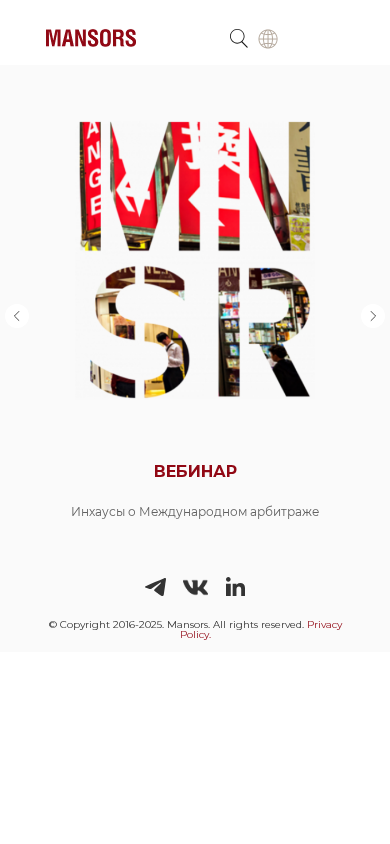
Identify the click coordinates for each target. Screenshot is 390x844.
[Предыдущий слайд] (17, 316)
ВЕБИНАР (195, 471)
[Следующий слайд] (373, 316)
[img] (268, 39)
